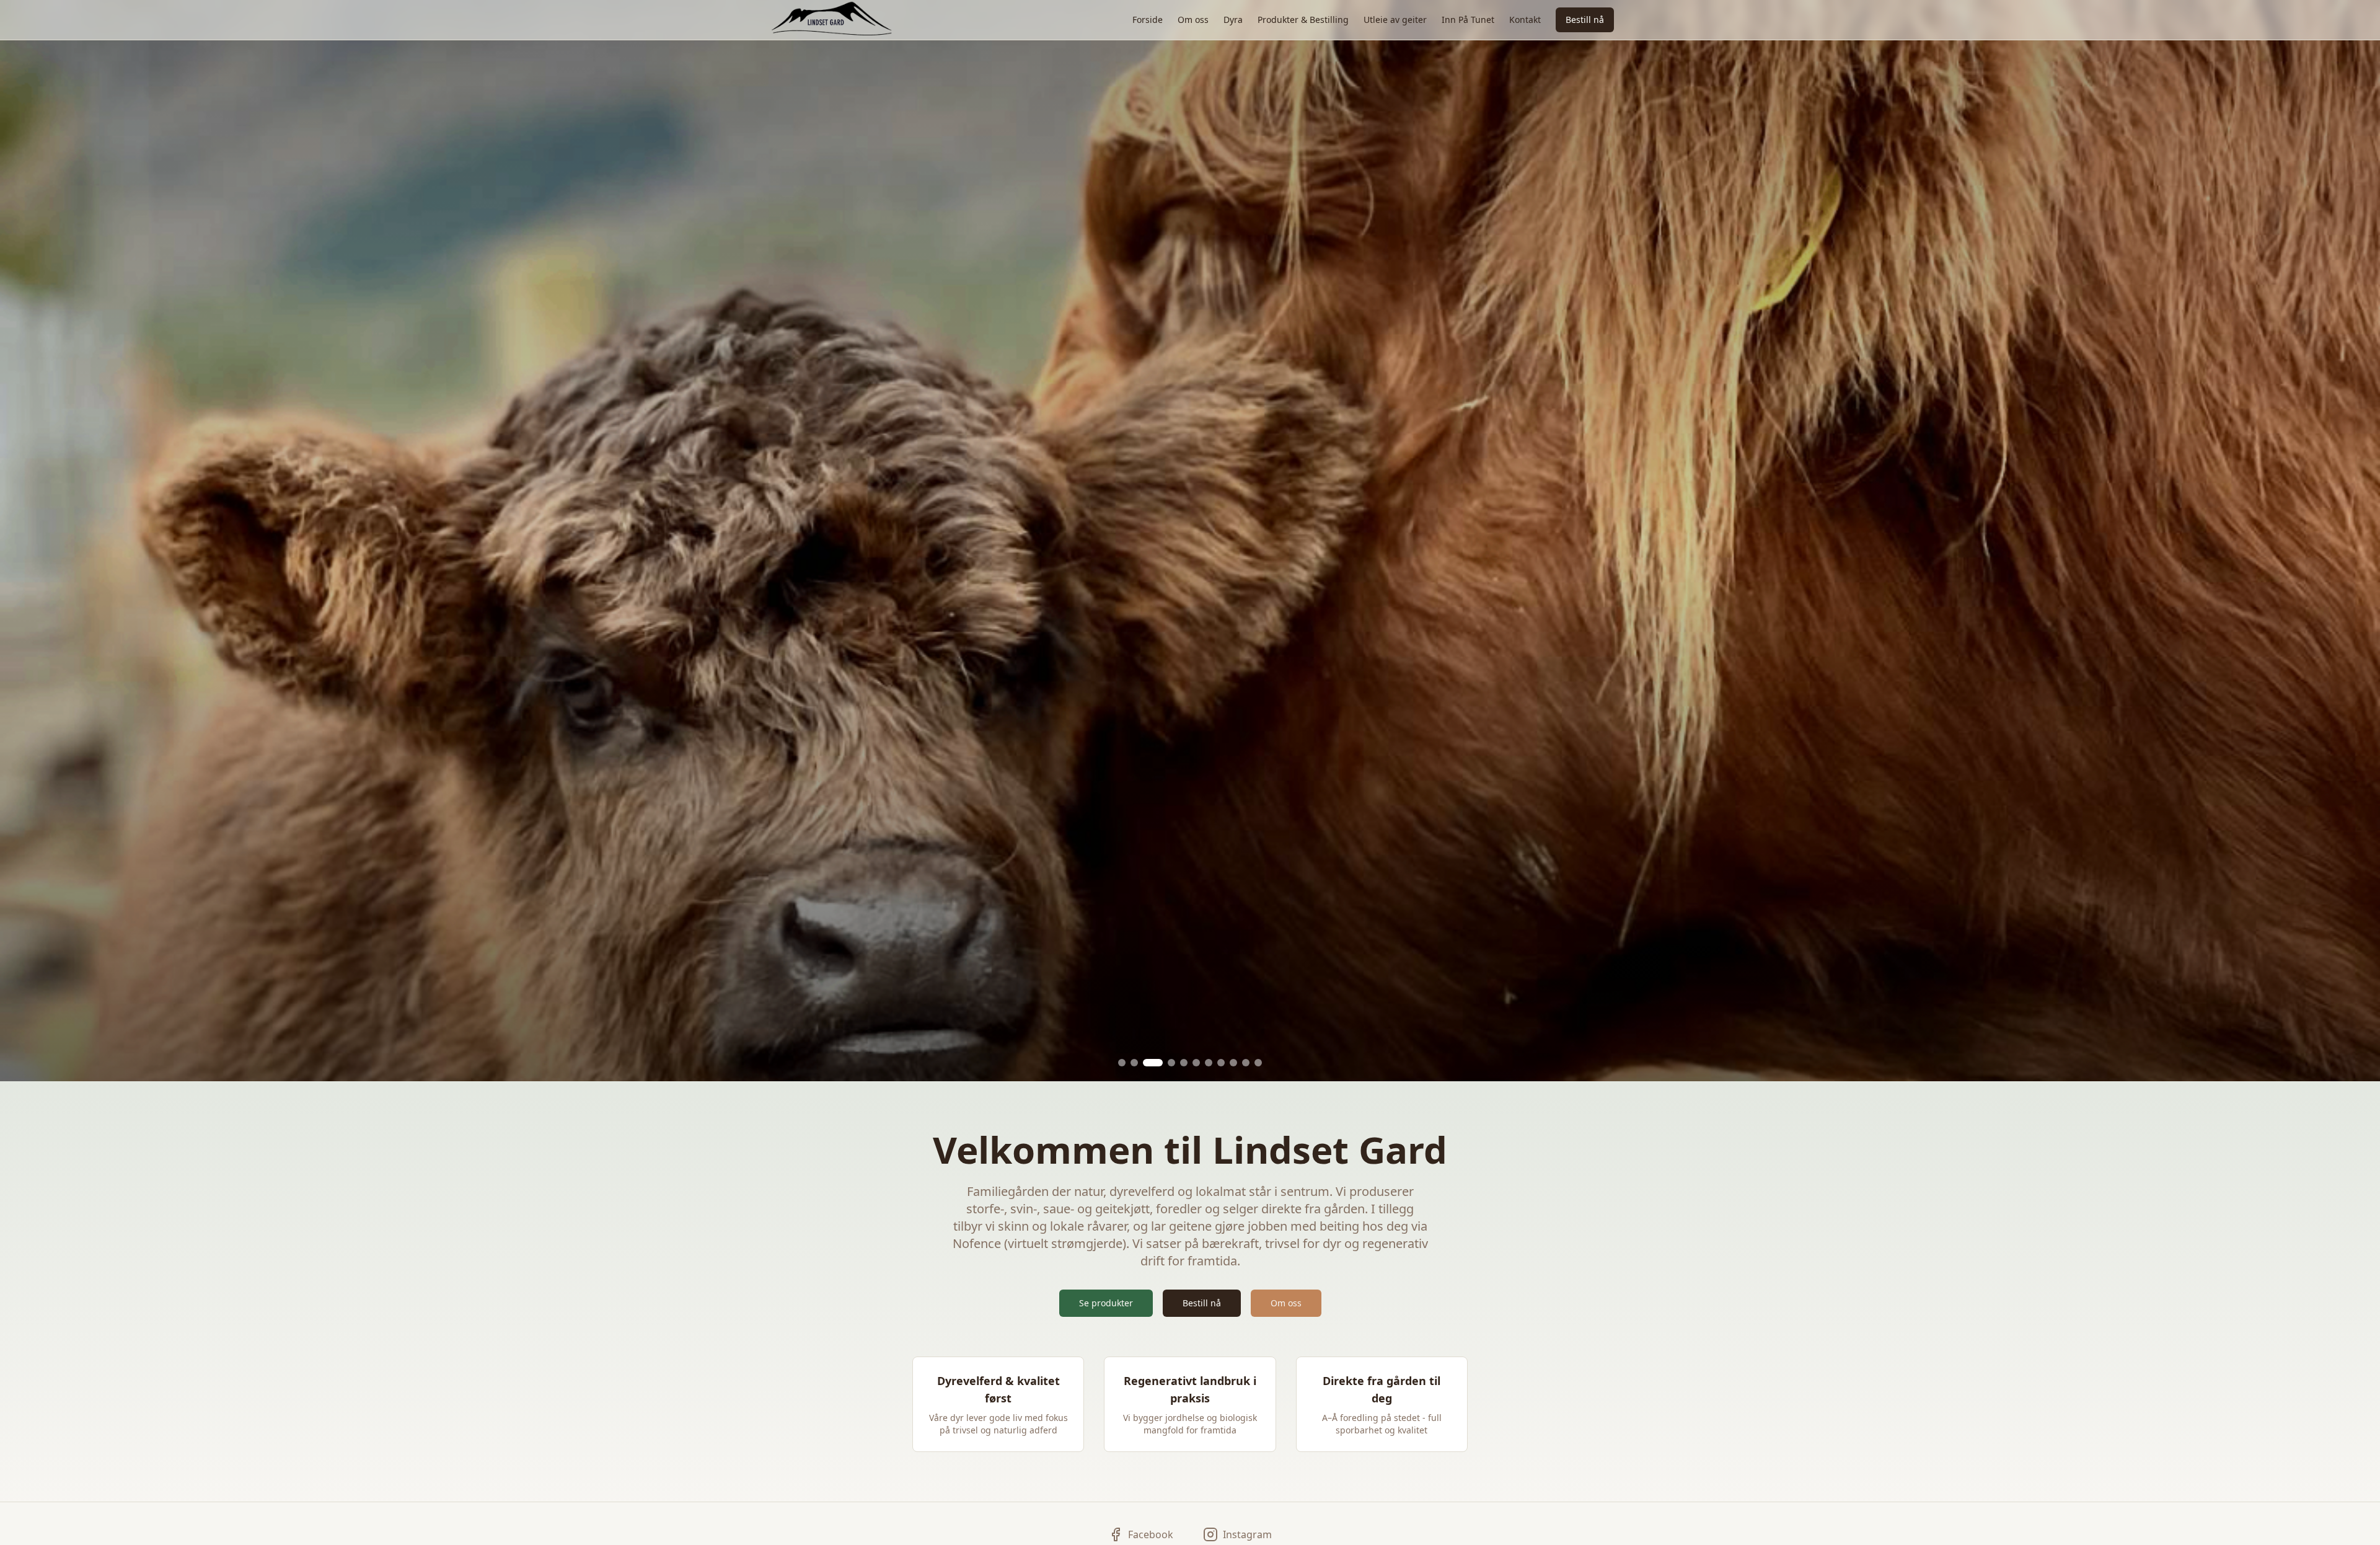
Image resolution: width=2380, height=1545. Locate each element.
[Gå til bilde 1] (1122, 1063)
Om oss (1193, 20)
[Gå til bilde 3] (1147, 1063)
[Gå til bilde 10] (1246, 1063)
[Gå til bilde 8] (1221, 1063)
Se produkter (1106, 1303)
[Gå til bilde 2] (1134, 1063)
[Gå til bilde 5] (1184, 1063)
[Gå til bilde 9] (1233, 1063)
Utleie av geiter (1395, 20)
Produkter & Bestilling (1303, 20)
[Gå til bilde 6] (1196, 1063)
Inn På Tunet (1468, 20)
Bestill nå (1585, 20)
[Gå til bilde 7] (1209, 1063)
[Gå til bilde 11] (1258, 1063)
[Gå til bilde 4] (1165, 1063)
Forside (1148, 20)
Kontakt (1525, 20)
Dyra (1233, 20)
